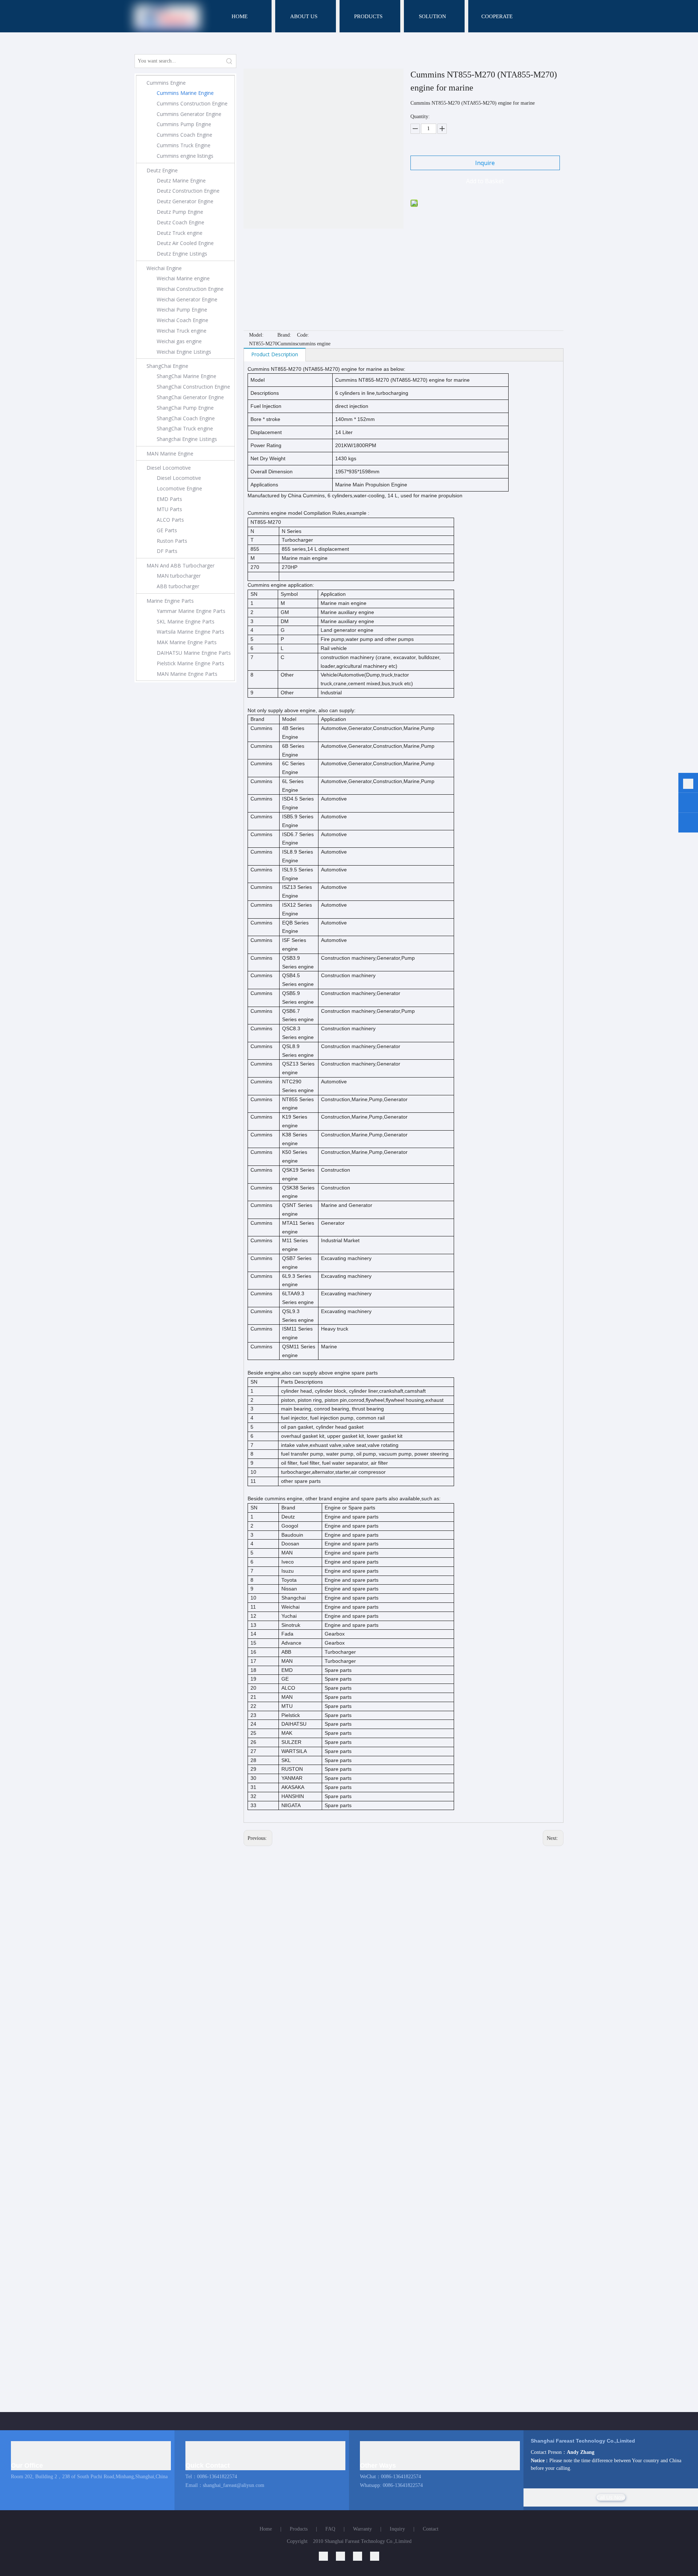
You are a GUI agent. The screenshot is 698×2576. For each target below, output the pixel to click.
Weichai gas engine (179, 341)
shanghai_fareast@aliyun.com (234, 2485)
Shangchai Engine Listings (187, 439)
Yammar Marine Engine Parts (191, 611)
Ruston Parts (172, 541)
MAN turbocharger (179, 576)
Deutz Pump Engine (180, 212)
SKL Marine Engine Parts (186, 621)
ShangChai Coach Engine (186, 418)
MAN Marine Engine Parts (187, 674)
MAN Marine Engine (170, 454)
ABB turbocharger (178, 586)
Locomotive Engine (179, 488)
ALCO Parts (170, 520)
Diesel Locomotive (169, 468)
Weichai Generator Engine (187, 299)
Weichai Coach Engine (182, 320)
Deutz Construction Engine (188, 191)
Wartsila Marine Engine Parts (190, 632)
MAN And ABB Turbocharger (180, 565)
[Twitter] (362, 2556)
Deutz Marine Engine (181, 180)
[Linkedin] (327, 2556)
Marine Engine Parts (170, 601)
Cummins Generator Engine (189, 114)
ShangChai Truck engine (185, 428)
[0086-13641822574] (688, 784)
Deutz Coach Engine (180, 222)
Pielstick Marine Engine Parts (190, 663)
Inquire (485, 163)
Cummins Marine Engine (185, 93)
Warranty (362, 2529)
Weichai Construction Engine (190, 289)
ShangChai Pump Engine (185, 408)
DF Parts (167, 551)
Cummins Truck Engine (184, 145)
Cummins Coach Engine (184, 135)
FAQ (330, 2529)
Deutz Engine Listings (182, 254)
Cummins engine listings (185, 156)
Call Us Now (611, 2497)
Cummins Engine (166, 83)
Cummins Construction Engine (192, 103)
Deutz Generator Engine (185, 201)
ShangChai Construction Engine (193, 387)
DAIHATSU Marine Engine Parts (194, 653)
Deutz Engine (162, 170)
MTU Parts (169, 509)
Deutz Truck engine (180, 233)
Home (266, 2529)
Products (299, 2529)
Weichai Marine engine (183, 278)
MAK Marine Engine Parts (187, 642)
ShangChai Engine (167, 366)
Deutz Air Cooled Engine (185, 243)
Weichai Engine (164, 268)
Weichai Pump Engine (182, 310)
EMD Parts (169, 499)
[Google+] (344, 2556)
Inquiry (397, 2529)
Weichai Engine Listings (184, 352)
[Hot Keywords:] (229, 61)
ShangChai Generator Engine (190, 397)
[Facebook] (375, 2556)
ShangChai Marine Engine (186, 376)
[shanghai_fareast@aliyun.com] (688, 824)
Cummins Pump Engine (184, 124)
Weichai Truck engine (182, 331)
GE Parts (167, 530)
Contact (431, 2529)
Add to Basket (485, 181)
